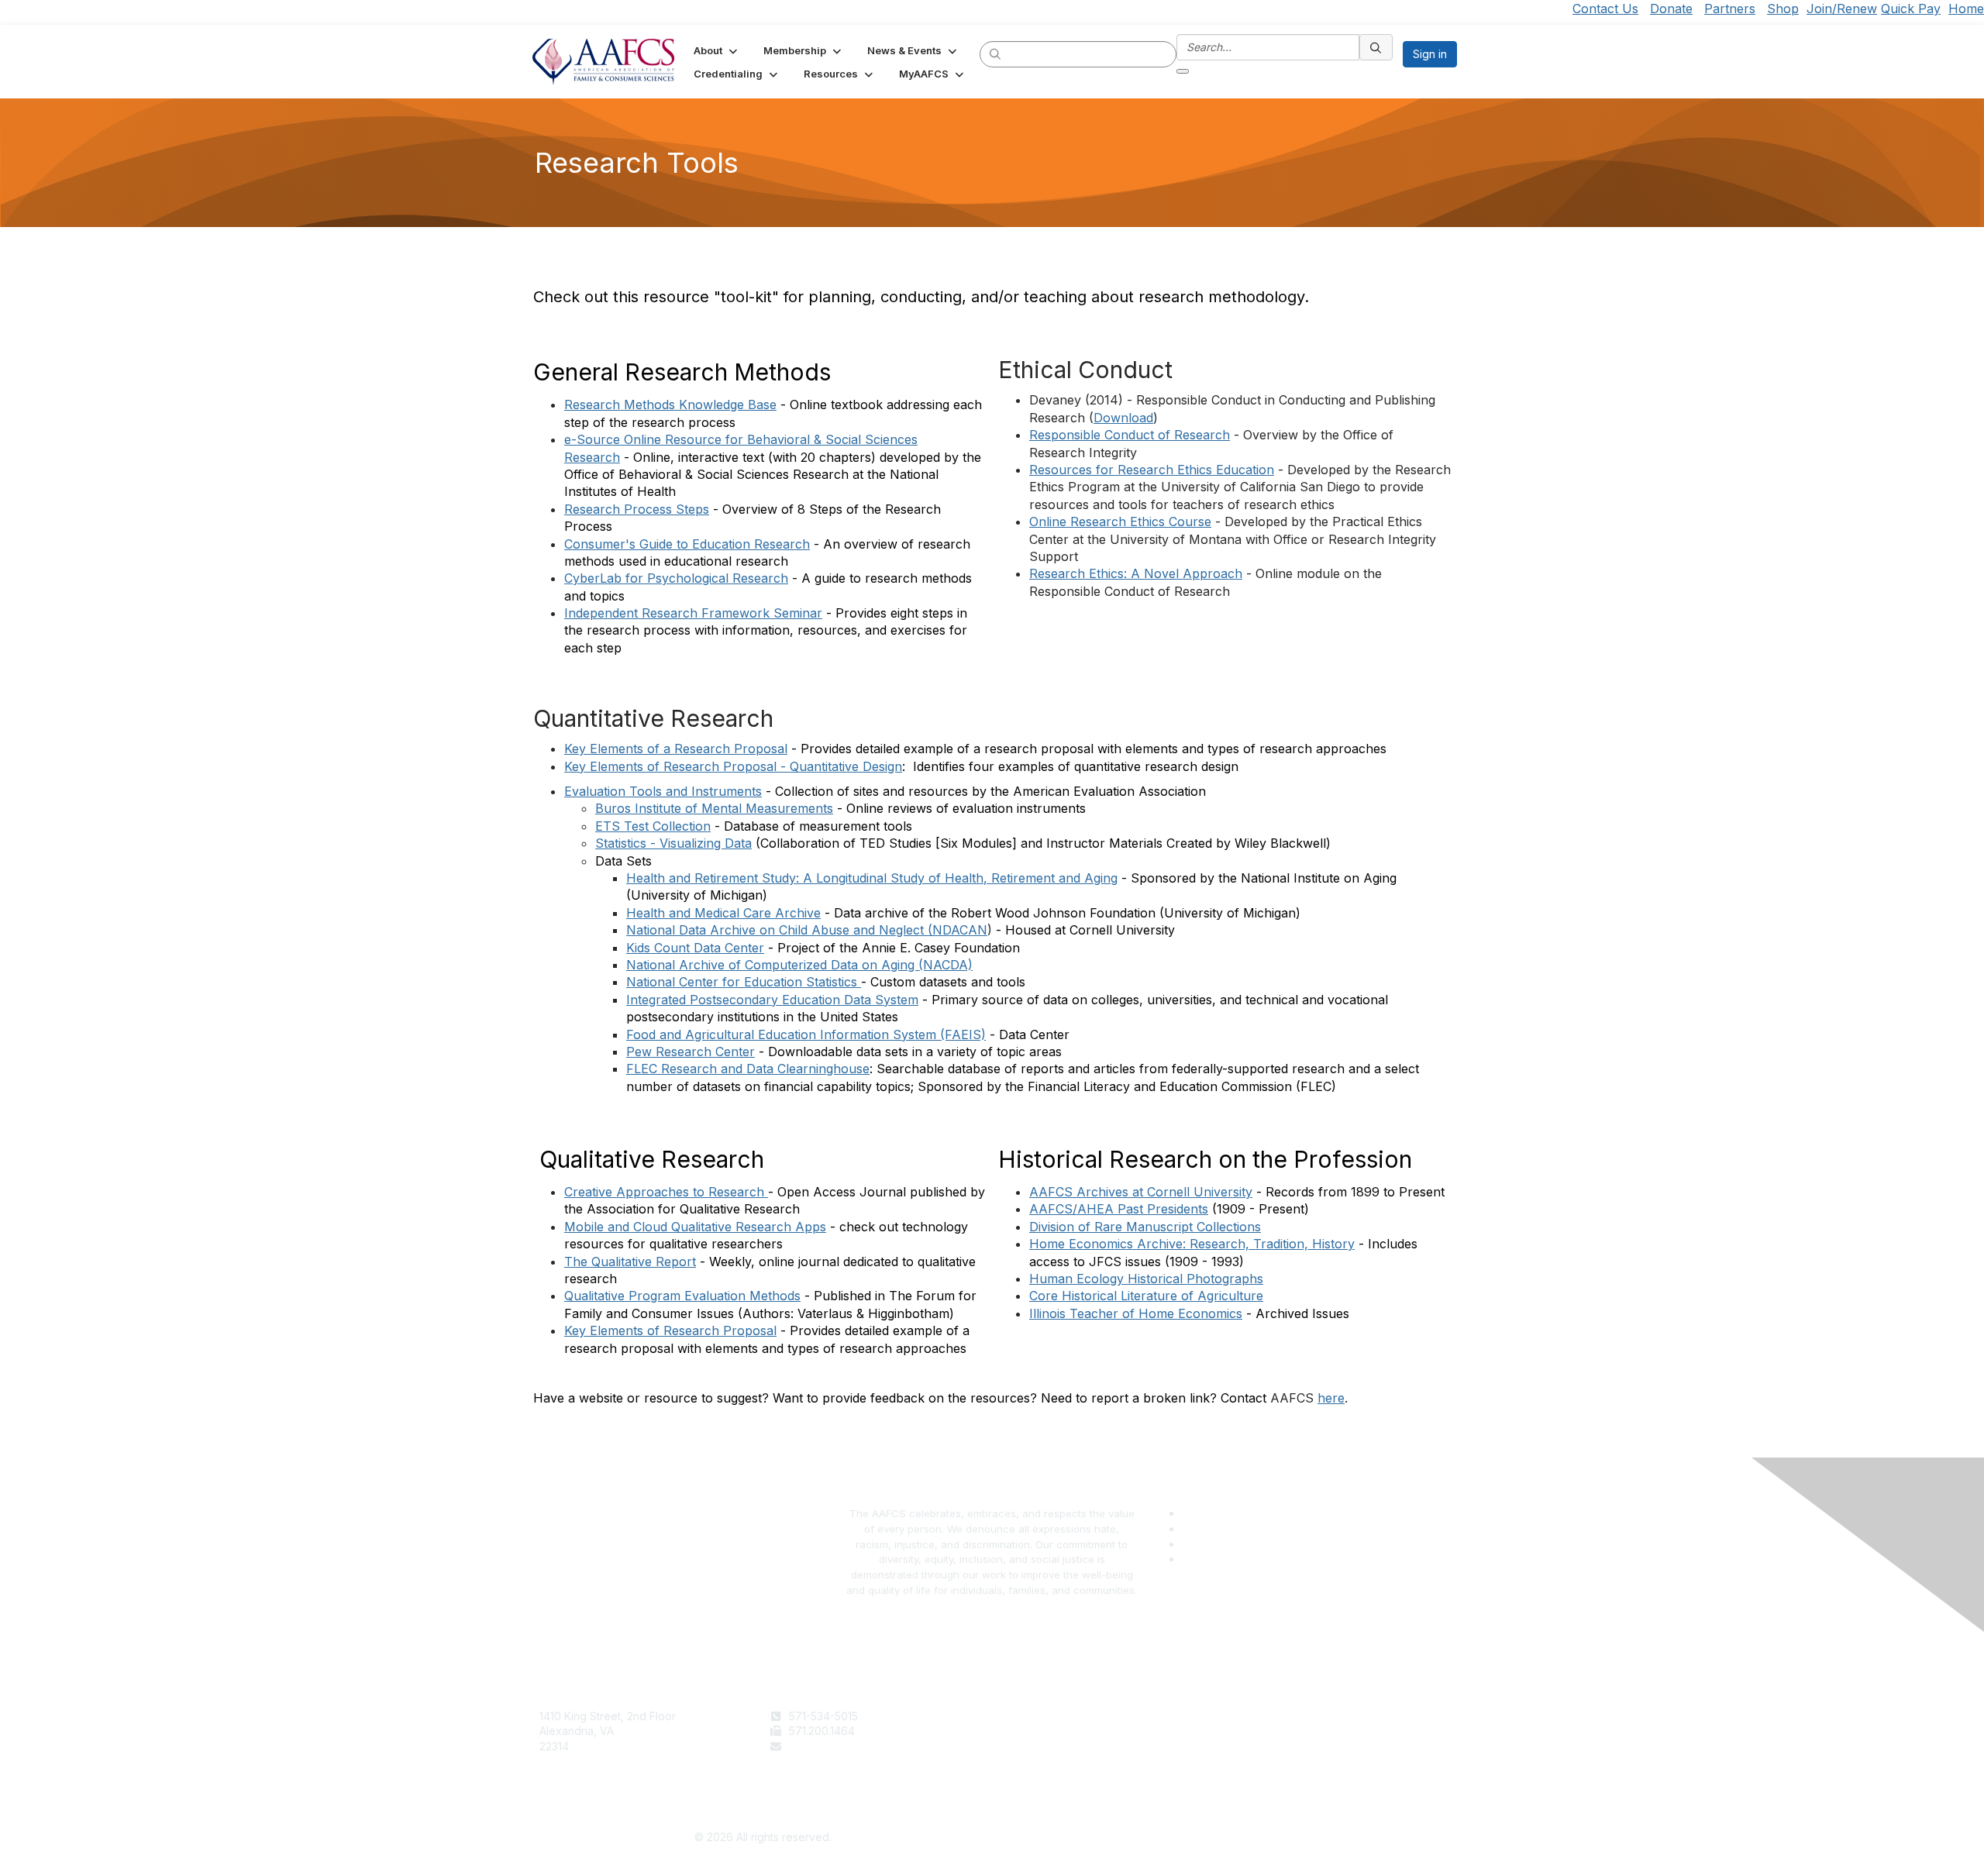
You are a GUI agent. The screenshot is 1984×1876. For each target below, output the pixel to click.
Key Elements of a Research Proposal (676, 749)
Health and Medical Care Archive (723, 913)
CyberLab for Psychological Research (676, 578)
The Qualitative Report (630, 1262)
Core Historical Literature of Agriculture (1146, 1296)
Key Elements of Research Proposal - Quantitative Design (733, 766)
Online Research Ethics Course (1120, 521)
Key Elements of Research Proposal (670, 1330)
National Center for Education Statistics (744, 982)
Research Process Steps (637, 509)
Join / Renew (1032, 1716)
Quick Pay (1911, 9)
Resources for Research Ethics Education (1152, 470)
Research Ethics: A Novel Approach (1136, 573)
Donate (1671, 9)
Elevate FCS (1029, 1746)
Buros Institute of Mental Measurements (714, 808)
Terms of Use (1262, 1716)
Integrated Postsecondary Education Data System (772, 1000)
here (1331, 1398)
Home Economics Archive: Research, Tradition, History (1192, 1244)
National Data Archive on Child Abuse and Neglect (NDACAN (807, 930)
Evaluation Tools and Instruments (663, 791)
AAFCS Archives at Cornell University (1141, 1192)
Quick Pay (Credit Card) (1059, 1762)
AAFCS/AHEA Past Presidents (1119, 1209)
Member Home (1036, 1776)
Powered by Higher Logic (1222, 1838)
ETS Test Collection (653, 826)
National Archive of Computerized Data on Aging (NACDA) (799, 965)
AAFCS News (1032, 1731)
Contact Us (1605, 9)
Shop (1783, 9)
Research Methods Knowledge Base (670, 404)
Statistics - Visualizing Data (673, 843)
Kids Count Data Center (695, 948)
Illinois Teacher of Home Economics (1136, 1313)
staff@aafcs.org (829, 1746)
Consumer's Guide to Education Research (687, 544)
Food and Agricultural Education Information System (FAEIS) (806, 1034)
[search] (996, 53)
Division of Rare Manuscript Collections (1145, 1227)
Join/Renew (1842, 9)
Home (1966, 9)
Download (1123, 418)
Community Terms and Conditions (1313, 1746)
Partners (1730, 9)
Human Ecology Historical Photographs (1146, 1279)
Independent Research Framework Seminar (693, 613)
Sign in (1430, 54)
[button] (717, 50)
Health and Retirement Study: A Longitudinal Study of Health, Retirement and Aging (872, 878)
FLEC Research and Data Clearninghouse (748, 1069)
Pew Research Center (691, 1052)
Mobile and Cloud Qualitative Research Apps (695, 1227)
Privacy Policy (1264, 1731)
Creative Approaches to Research (664, 1192)
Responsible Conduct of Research (1130, 435)
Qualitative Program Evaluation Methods (682, 1296)
